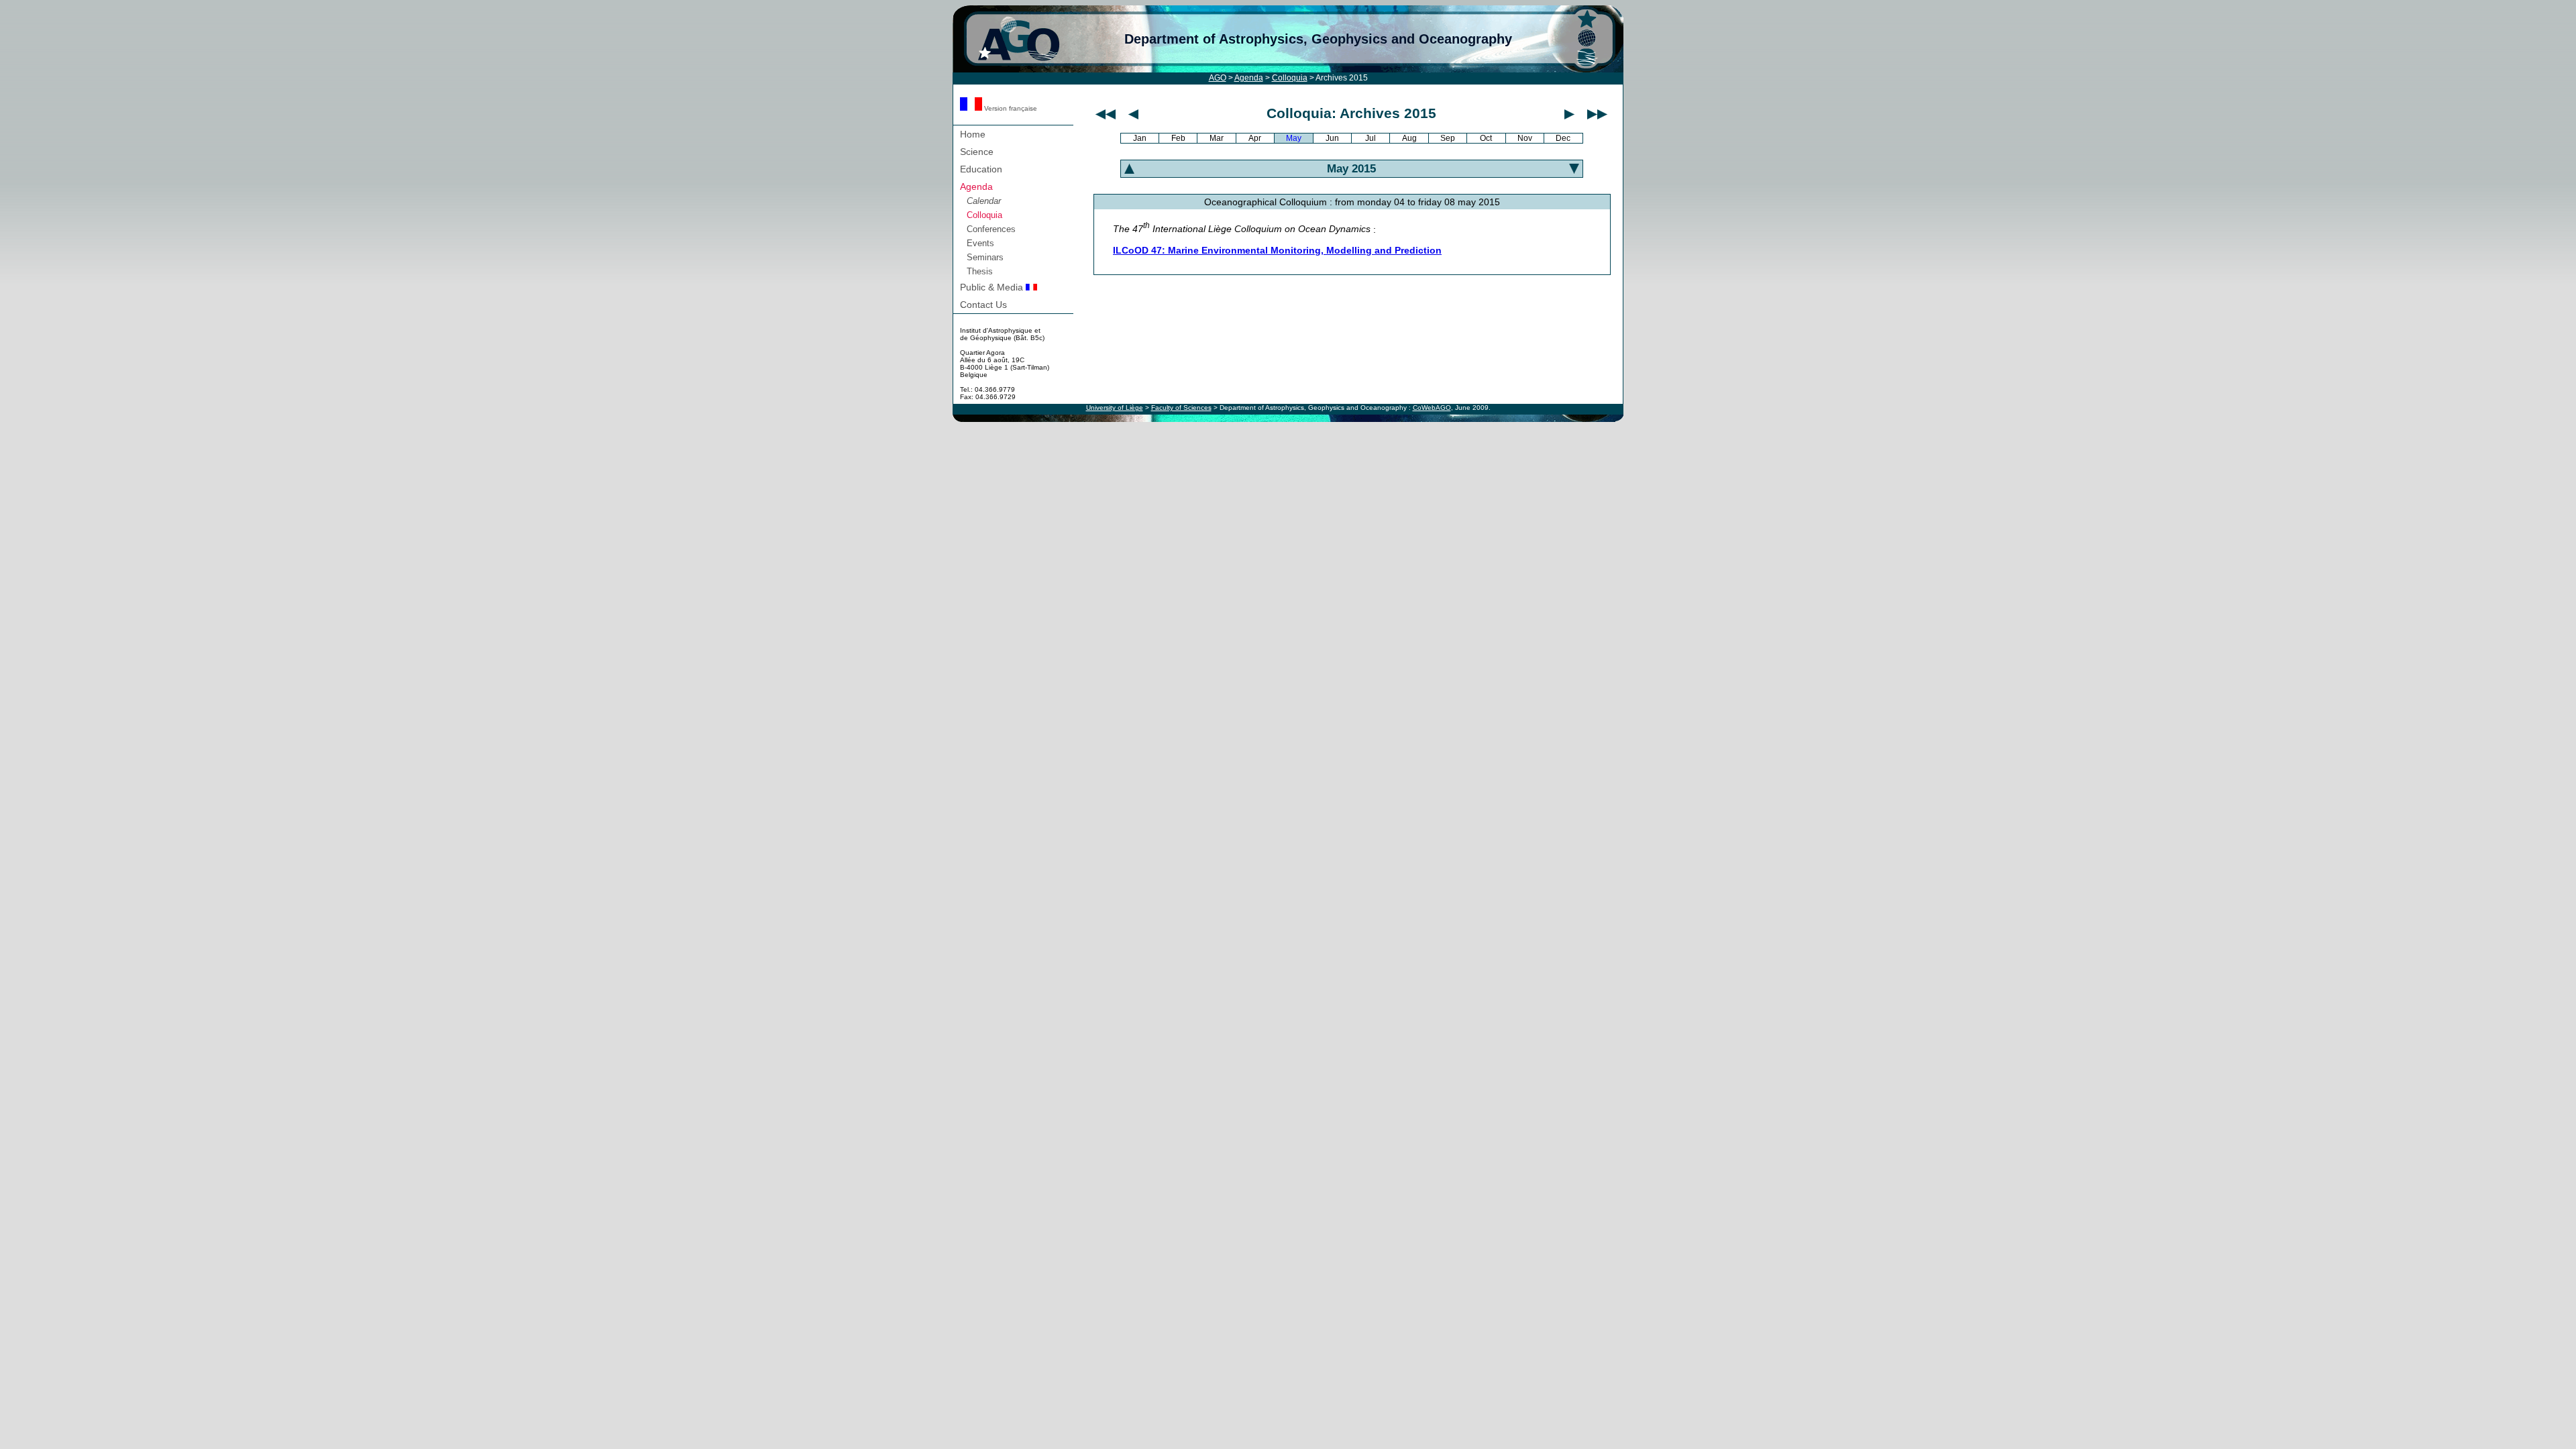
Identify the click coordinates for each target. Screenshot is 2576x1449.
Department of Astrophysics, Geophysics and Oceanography (1318, 39)
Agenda (1249, 78)
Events (980, 243)
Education (981, 169)
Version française (1010, 108)
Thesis (980, 271)
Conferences (991, 229)
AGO (1218, 78)
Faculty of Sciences (1181, 408)
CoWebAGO (1432, 408)
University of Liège (1115, 408)
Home (973, 134)
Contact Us (983, 305)
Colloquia (1290, 78)
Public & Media (993, 287)
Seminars (985, 257)
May (1294, 138)
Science (977, 152)
